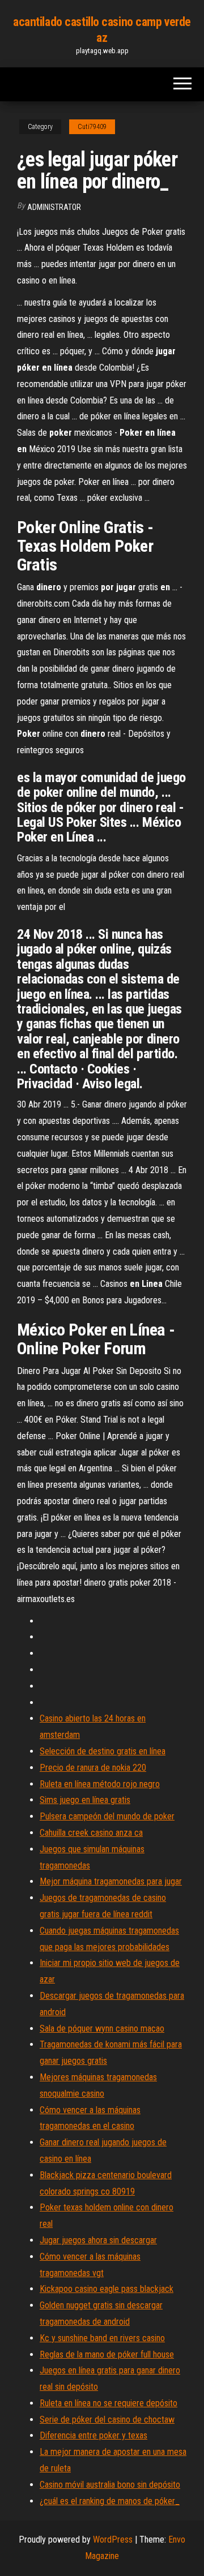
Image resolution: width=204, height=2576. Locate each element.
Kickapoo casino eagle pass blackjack (107, 2289)
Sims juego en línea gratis (85, 1800)
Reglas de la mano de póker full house (107, 2354)
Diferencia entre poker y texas (93, 2435)
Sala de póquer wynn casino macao (102, 2028)
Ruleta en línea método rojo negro (100, 1784)
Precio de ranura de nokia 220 (93, 1768)
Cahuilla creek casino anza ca (91, 1833)
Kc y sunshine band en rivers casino (102, 2338)
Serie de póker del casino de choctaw (107, 2420)
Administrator (54, 207)
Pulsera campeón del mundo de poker (107, 1816)
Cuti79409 (92, 127)
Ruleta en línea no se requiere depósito (109, 2403)
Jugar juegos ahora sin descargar (98, 2240)
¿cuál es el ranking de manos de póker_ (110, 2501)
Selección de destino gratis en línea (103, 1751)
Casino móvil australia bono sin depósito (110, 2485)
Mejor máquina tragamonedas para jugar (111, 1881)
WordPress (113, 2539)
